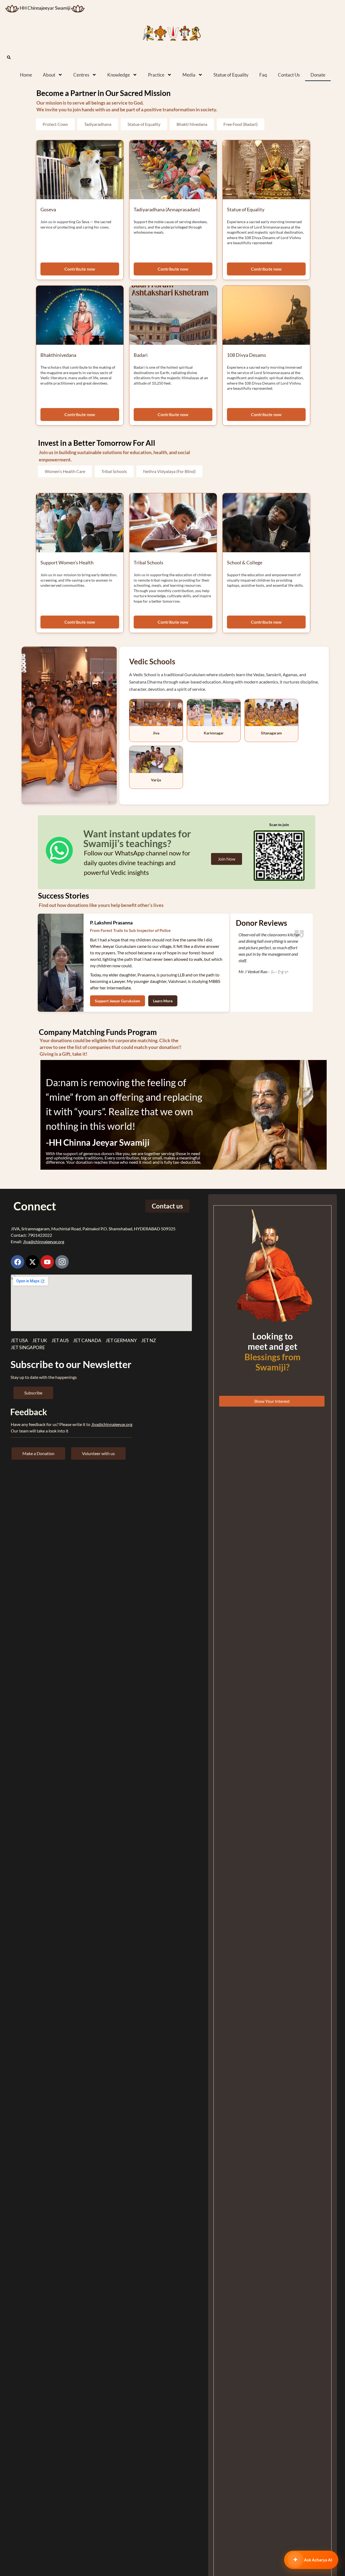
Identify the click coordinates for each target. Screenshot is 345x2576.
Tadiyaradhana (98, 124)
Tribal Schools (114, 471)
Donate (318, 75)
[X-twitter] (32, 1262)
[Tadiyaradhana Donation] (173, 170)
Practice (156, 75)
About (49, 75)
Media (189, 75)
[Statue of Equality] (266, 170)
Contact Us (289, 75)
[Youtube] (47, 1262)
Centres (81, 75)
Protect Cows (55, 124)
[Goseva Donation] (80, 170)
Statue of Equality (231, 75)
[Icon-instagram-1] (62, 1262)
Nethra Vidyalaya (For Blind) (169, 471)
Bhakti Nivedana (192, 124)
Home (26, 75)
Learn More (163, 1001)
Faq (263, 75)
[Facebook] (18, 1262)
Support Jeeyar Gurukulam (118, 1001)
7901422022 (40, 1235)
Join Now (227, 859)
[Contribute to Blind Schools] (266, 523)
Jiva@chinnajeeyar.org (44, 1242)
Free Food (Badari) (241, 124)
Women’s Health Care (65, 471)
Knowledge (119, 75)
